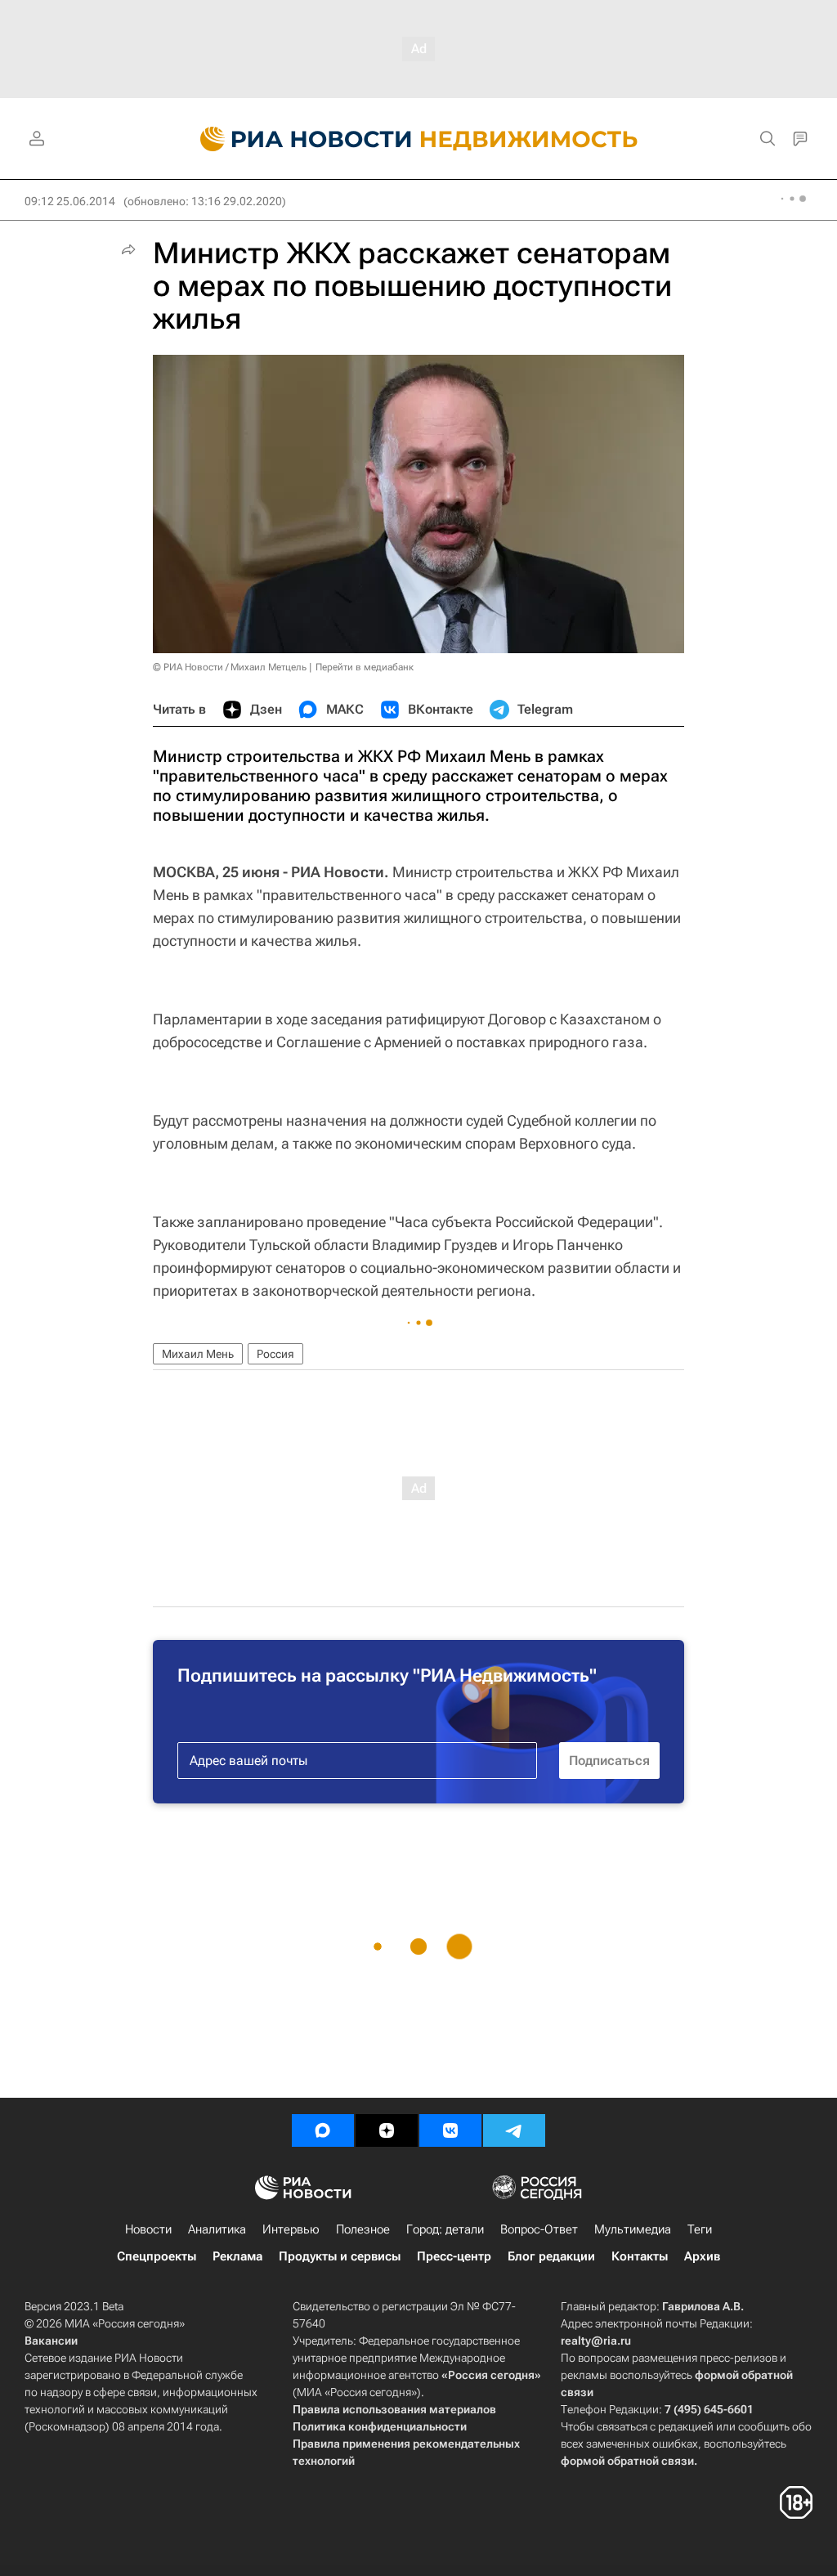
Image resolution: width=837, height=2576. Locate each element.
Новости (148, 2229)
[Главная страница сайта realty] (419, 139)
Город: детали (445, 2229)
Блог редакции (551, 2256)
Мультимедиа (633, 2229)
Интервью (291, 2229)
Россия (275, 1354)
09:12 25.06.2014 (70, 201)
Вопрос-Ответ (539, 2229)
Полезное (363, 2229)
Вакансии (51, 2341)
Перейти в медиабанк (365, 667)
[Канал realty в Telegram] (514, 2130)
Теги (700, 2229)
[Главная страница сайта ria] (296, 139)
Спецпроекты (157, 2256)
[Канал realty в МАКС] (323, 2130)
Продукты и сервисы (340, 2256)
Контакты (640, 2256)
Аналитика (217, 2229)
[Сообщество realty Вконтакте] (450, 2130)
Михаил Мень (198, 1354)
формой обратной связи (627, 2461)
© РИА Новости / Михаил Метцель (230, 667)
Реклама (237, 2256)
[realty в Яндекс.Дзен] (387, 2130)
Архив (702, 2256)
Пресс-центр (454, 2256)
